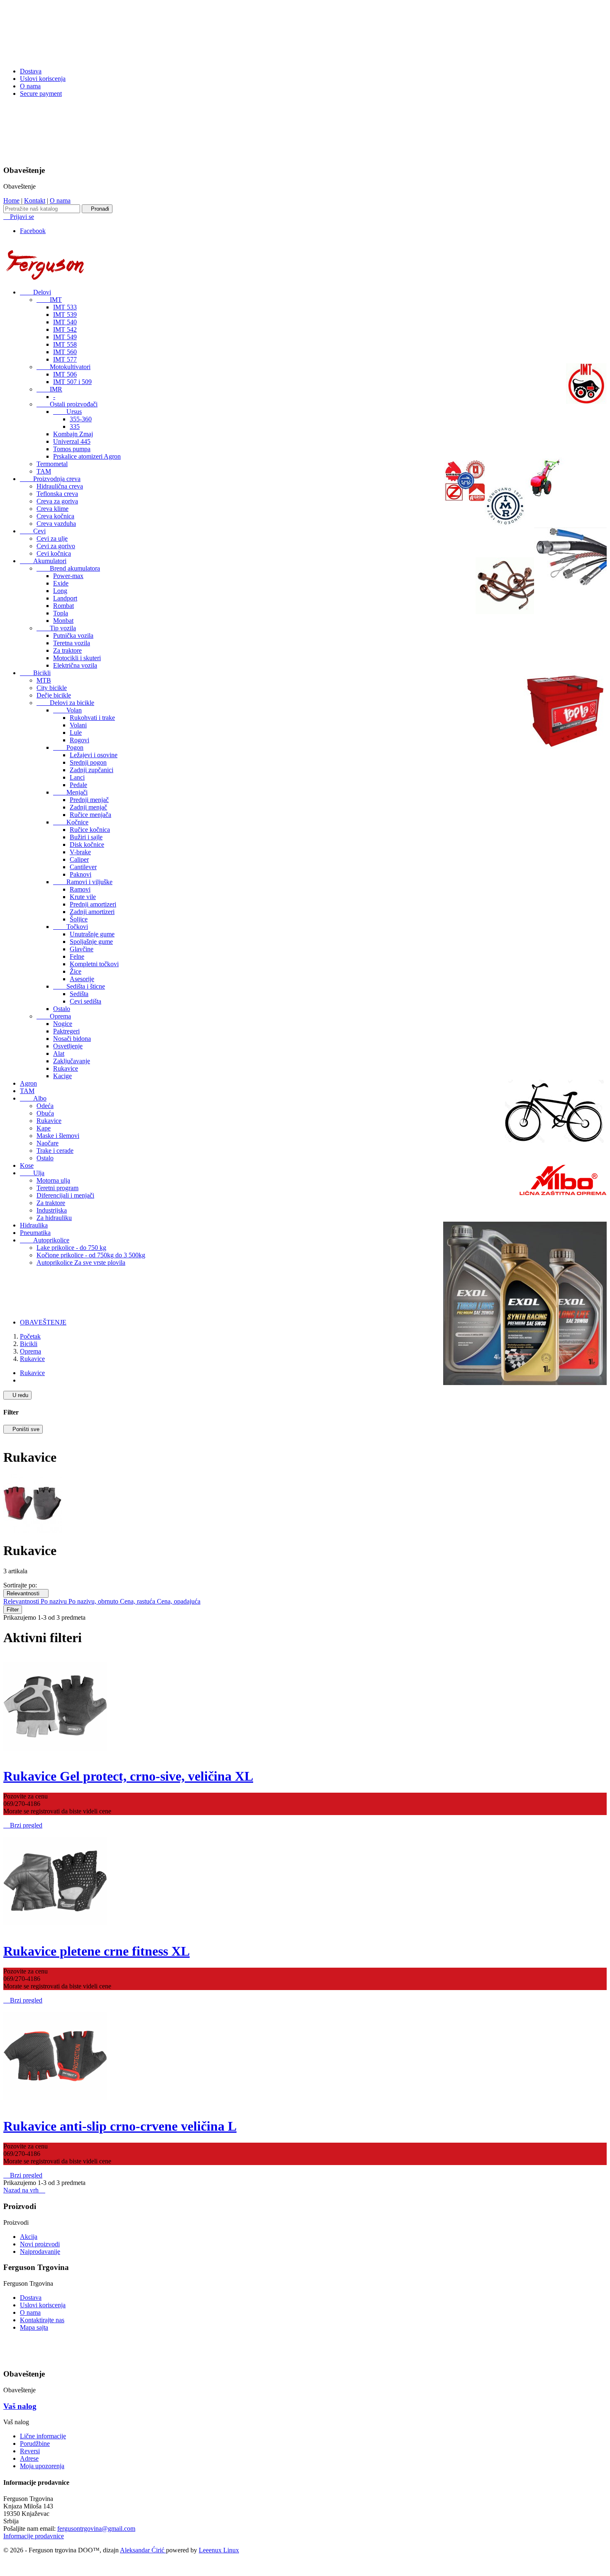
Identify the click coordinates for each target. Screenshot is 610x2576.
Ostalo (62, 1009)
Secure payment (41, 94)
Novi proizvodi (40, 2244)
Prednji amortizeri (93, 904)
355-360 (81, 419)
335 (75, 426)
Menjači (70, 792)
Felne (77, 956)
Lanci (77, 777)
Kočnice (71, 822)
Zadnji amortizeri (92, 912)
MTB (44, 680)
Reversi (30, 2451)
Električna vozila (75, 665)
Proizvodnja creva (50, 479)
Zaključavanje (72, 1061)
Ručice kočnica (90, 830)
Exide (61, 583)
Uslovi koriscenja (43, 79)
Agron (28, 1083)
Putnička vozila (73, 635)
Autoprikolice (45, 1240)
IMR (49, 389)
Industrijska (52, 1210)
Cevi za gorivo (56, 546)
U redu (17, 1395)
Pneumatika (35, 1233)
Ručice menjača (90, 815)
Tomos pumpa (72, 449)
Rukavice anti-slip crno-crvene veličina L (120, 2126)
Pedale (78, 785)
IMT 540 (65, 322)
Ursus (67, 412)
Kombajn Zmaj (73, 434)
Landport (65, 598)
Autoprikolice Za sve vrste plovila (81, 1262)
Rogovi (79, 740)
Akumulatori (43, 561)
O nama (30, 86)
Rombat (63, 606)
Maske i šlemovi (58, 1136)
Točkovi (71, 927)
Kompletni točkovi (94, 964)
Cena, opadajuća (179, 1601)
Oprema (54, 1016)
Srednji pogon (88, 762)
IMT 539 (65, 315)
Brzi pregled (23, 1825)
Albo (33, 1098)
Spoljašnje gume (91, 942)
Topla (61, 613)
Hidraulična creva (60, 486)
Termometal (52, 464)
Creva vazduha (56, 524)
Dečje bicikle (54, 695)
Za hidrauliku (54, 1218)
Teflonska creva (57, 494)
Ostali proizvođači (67, 404)
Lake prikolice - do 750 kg (71, 1248)
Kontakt (35, 200)
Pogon (68, 747)
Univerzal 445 (72, 441)
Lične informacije (43, 2436)
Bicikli (35, 673)
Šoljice (79, 919)
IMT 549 (65, 337)
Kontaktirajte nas (42, 2320)
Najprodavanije (40, 2252)
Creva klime (52, 509)
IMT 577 (65, 359)
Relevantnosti (26, 1593)
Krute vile (83, 897)
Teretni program (57, 1188)
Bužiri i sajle (86, 837)
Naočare (48, 1143)
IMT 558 (65, 344)
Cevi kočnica (54, 553)
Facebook (33, 231)
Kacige (62, 1076)
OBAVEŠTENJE (43, 1322)
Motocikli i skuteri (77, 658)
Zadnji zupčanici (91, 770)
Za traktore (67, 650)
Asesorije (82, 979)
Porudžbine (35, 2444)
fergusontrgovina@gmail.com (96, 2529)
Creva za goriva (57, 501)
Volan (67, 710)
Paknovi (81, 874)
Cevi (33, 531)
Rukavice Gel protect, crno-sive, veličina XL (128, 1776)
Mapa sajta (34, 2327)
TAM (44, 471)
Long (60, 591)
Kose (27, 1165)
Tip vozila (56, 628)
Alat (59, 1053)
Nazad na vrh (24, 2190)
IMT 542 (65, 329)
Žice (76, 971)
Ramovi (80, 889)
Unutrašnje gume (92, 934)
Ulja (32, 1173)
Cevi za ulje (52, 538)
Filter (13, 1610)
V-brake (80, 852)
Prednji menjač (89, 800)
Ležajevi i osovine (94, 755)
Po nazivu (55, 1601)
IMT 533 (65, 307)
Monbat (63, 621)
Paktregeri (66, 1031)
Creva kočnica (55, 516)
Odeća (45, 1106)
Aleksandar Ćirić (143, 2550)
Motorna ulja (53, 1180)
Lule (76, 733)
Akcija (29, 2237)
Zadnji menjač (88, 807)
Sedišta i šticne (79, 986)
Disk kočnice (87, 844)
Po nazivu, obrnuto (94, 1601)
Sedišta (79, 994)
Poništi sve (23, 1429)
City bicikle (52, 688)
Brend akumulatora (68, 568)
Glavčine (82, 949)
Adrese (29, 2458)
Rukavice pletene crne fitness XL (96, 1951)
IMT (49, 300)
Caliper (79, 859)
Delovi (35, 292)
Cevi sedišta (85, 1001)
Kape (44, 1128)
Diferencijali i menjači (65, 1195)
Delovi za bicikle (65, 703)
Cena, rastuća (138, 1601)
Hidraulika (34, 1225)
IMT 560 (65, 352)
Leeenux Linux (219, 2550)
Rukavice (66, 1068)
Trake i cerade (55, 1151)
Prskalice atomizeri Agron (87, 456)
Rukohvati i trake (92, 718)
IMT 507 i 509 (72, 382)
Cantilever (83, 867)
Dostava (31, 71)
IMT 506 (65, 374)
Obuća (45, 1113)
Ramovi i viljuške (83, 882)
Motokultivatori (63, 367)
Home (11, 200)
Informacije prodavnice (34, 2536)
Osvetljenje (68, 1046)
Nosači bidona (72, 1039)
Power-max (68, 576)
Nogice (63, 1024)
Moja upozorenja (42, 2466)
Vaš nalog (20, 2406)
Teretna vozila (72, 643)
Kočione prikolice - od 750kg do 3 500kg (91, 1255)
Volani (78, 725)
